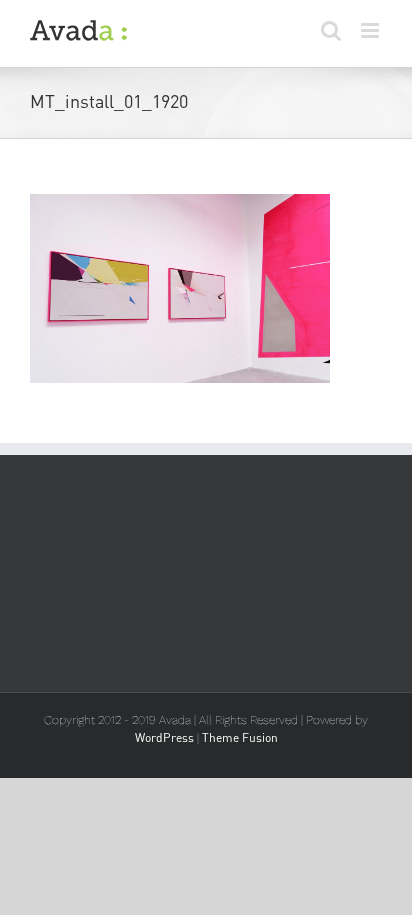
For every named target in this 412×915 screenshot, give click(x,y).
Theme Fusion (240, 737)
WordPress (164, 737)
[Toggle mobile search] (331, 30)
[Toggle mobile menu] (371, 30)
